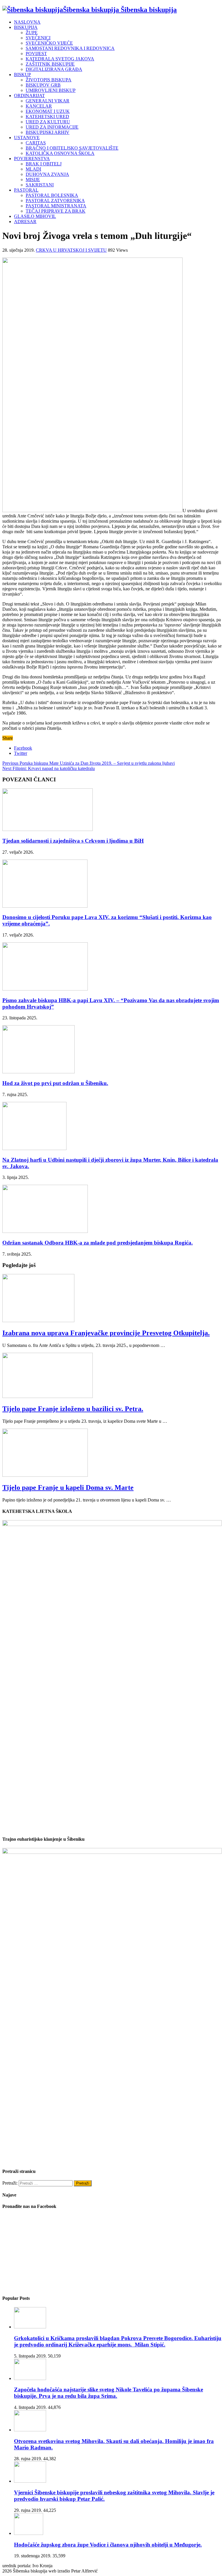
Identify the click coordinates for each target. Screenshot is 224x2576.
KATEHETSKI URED (47, 117)
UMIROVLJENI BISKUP (51, 90)
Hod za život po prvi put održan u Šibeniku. (55, 1083)
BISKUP (22, 75)
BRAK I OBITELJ (44, 164)
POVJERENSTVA (32, 159)
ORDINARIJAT (29, 96)
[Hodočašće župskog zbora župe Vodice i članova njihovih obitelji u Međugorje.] (29, 2533)
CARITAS (36, 143)
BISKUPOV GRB (43, 85)
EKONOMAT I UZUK (48, 111)
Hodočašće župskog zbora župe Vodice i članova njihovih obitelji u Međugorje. (108, 2545)
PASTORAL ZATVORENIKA (55, 201)
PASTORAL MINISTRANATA (56, 206)
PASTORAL (26, 190)
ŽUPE (32, 33)
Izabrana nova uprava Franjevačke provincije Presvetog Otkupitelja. (106, 1333)
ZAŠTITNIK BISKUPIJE (50, 64)
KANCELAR (39, 106)
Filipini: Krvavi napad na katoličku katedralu (49, 768)
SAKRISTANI (40, 185)
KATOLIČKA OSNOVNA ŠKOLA (60, 153)
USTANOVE (27, 138)
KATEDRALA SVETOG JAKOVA (60, 59)
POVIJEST (36, 54)
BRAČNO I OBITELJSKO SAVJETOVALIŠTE (72, 148)
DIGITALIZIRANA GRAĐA (54, 69)
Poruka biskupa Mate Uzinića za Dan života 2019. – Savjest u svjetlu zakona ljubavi (89, 763)
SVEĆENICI (38, 38)
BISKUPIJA (26, 27)
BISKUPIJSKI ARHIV (48, 132)
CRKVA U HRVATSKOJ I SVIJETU (71, 250)
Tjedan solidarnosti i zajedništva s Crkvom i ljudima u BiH (73, 841)
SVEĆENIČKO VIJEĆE (49, 43)
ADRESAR (25, 222)
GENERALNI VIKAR (48, 101)
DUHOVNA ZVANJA (47, 174)
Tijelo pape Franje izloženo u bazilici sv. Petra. (73, 1409)
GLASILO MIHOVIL (35, 216)
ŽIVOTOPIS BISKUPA (49, 80)
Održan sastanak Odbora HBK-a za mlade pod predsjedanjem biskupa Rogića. (98, 1243)
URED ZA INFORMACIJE (52, 127)
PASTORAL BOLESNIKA (52, 195)
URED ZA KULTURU (48, 122)
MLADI (33, 169)
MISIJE (33, 180)
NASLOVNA (27, 22)
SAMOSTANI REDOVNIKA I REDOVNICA (70, 48)
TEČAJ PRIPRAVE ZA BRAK (56, 211)
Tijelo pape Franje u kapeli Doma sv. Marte (68, 1487)
